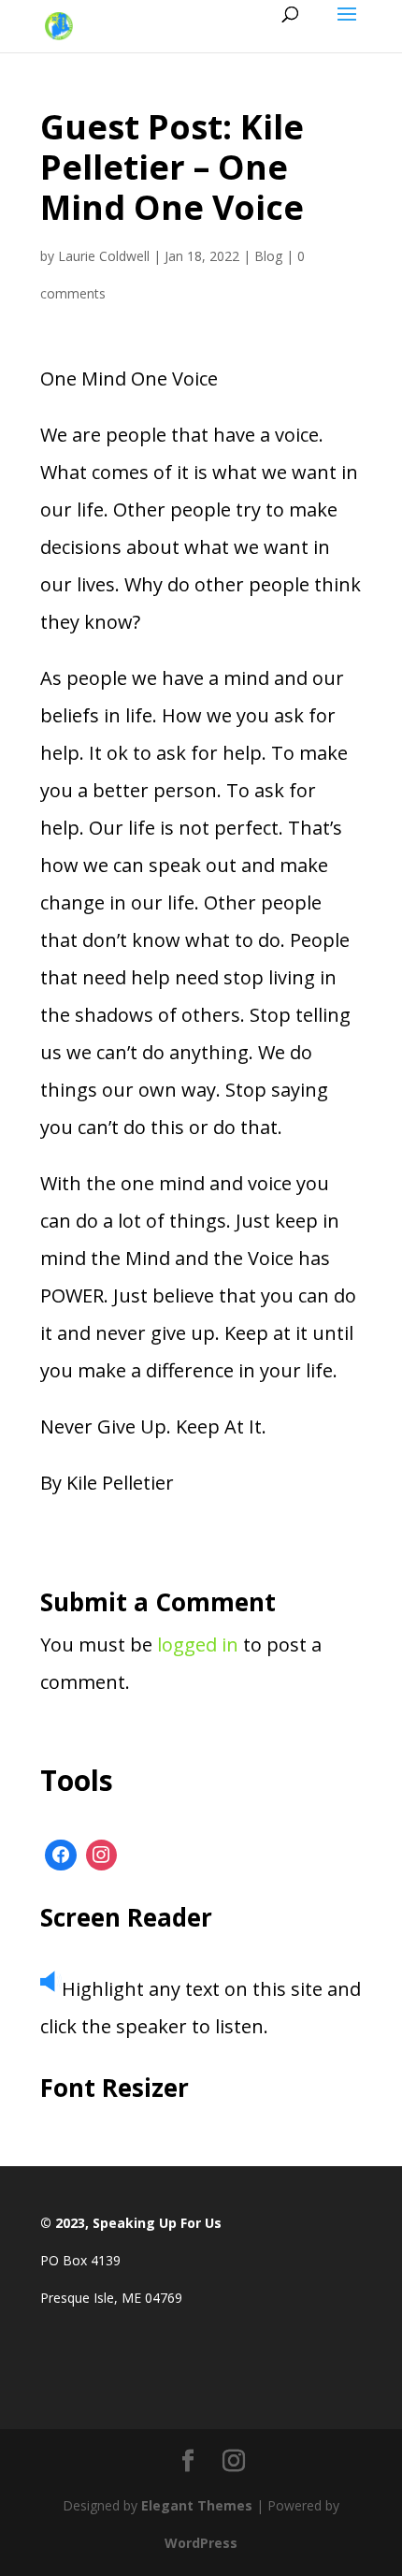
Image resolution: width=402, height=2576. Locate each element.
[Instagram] (102, 1856)
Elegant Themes (197, 2505)
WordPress (201, 2543)
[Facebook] (61, 1856)
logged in (198, 1645)
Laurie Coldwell (104, 256)
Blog (268, 256)
